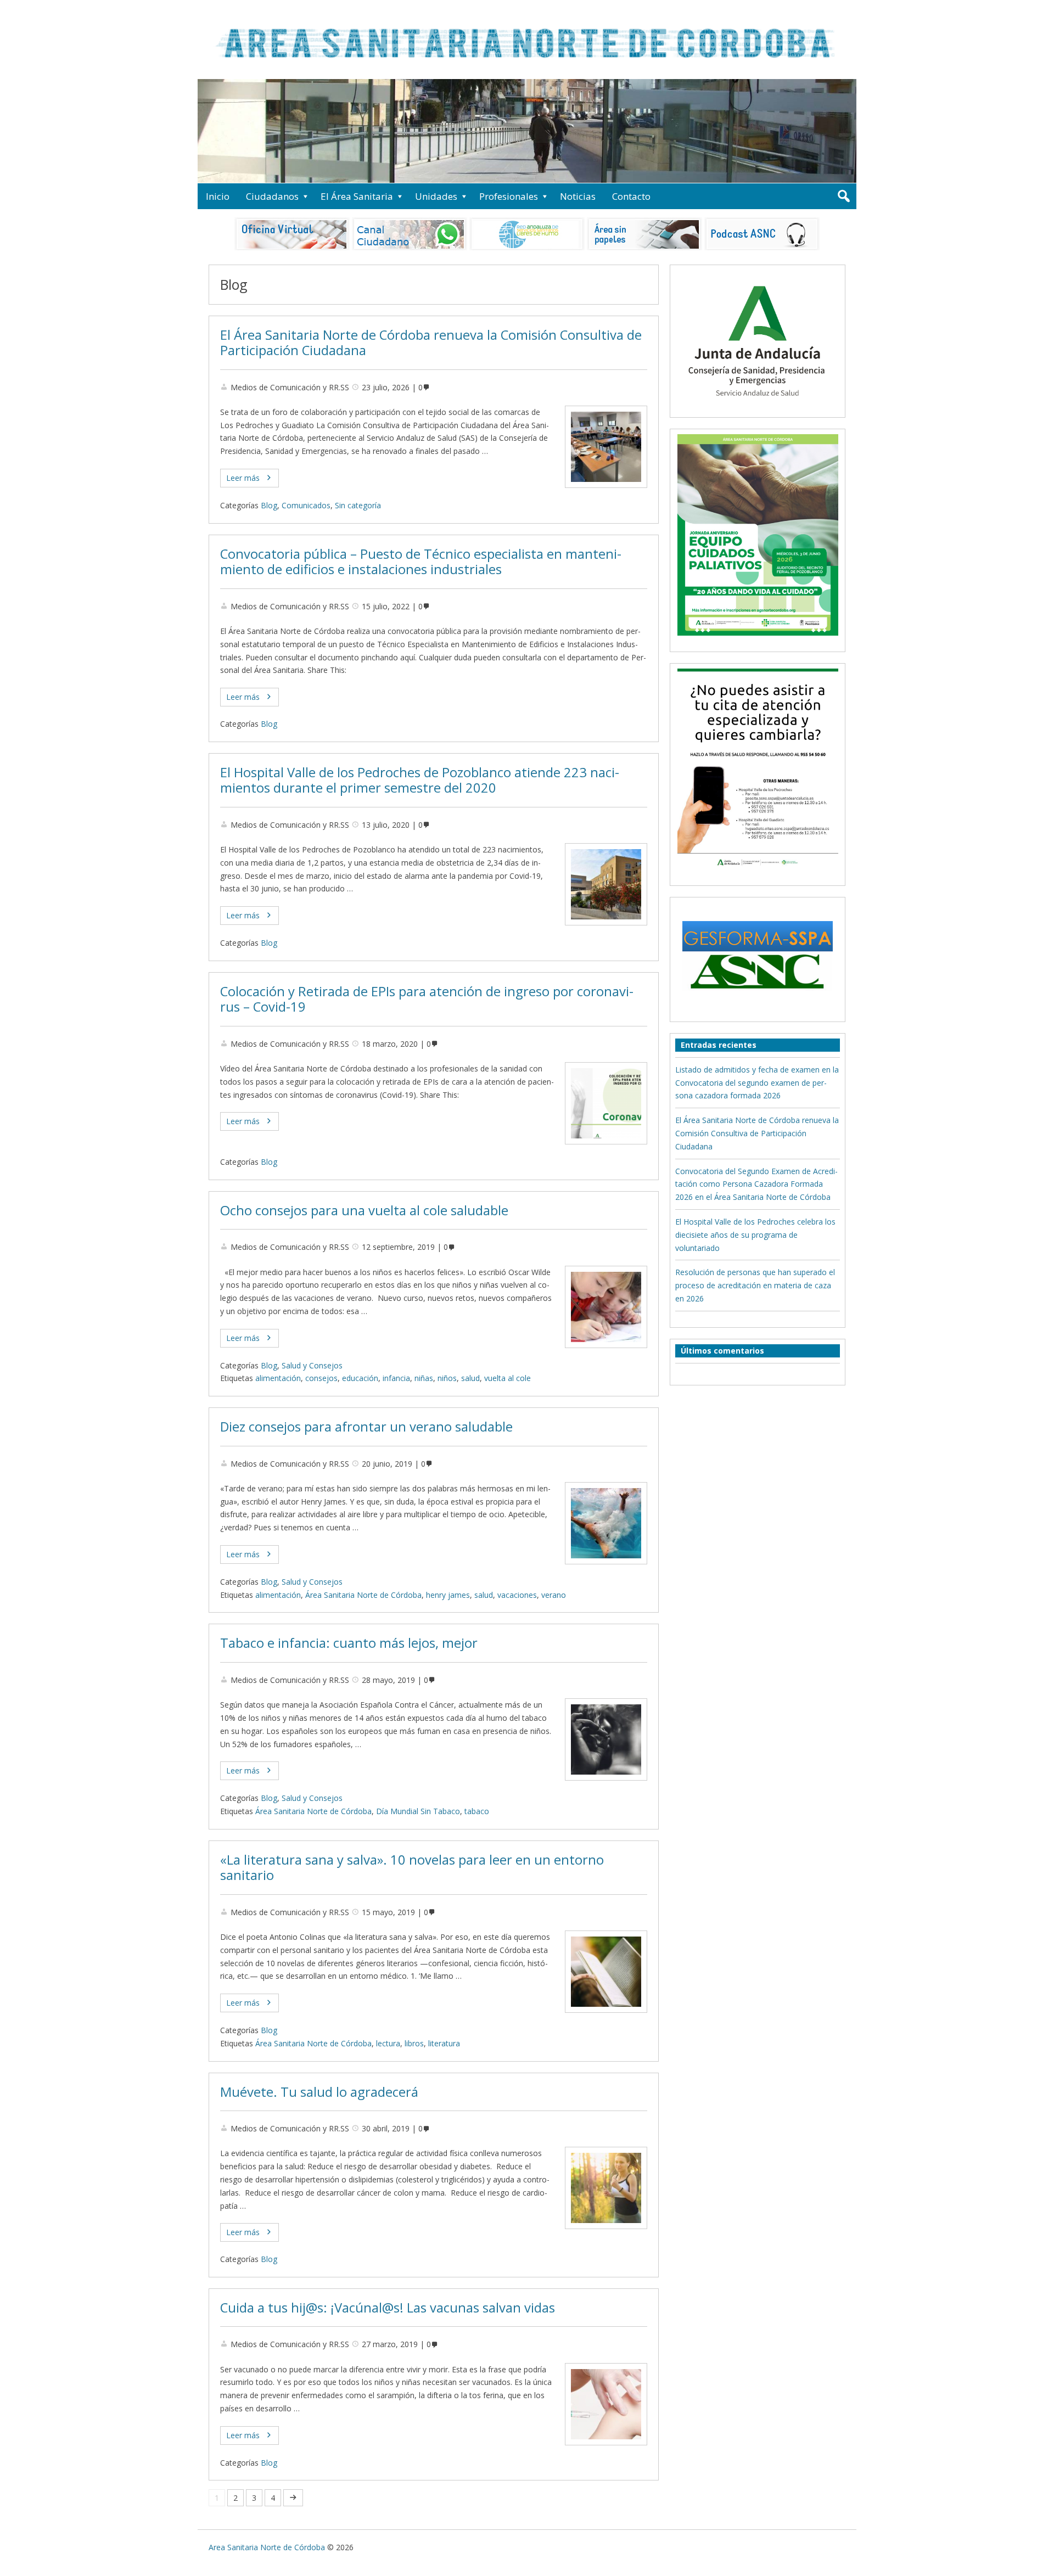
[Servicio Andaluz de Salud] (758, 406)
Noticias (578, 196)
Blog (269, 505)
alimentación (278, 1378)
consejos (321, 1378)
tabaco (477, 1811)
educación (360, 1378)
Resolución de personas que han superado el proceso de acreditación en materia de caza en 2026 (755, 1285)
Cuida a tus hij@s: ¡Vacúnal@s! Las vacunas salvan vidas (388, 2308)
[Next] (293, 2498)
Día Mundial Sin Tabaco (418, 1811)
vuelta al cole (508, 1378)
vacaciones (517, 1595)
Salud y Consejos (312, 1365)
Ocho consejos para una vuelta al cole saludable (364, 1210)
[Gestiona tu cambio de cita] (758, 535)
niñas (424, 1378)
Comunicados (306, 505)
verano (554, 1595)
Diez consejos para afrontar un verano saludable (366, 1427)
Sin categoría (358, 505)
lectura (388, 2043)
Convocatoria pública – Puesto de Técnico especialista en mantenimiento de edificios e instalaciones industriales (421, 562)
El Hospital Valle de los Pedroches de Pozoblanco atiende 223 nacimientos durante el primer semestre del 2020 (420, 780)
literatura (444, 2043)
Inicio (218, 196)
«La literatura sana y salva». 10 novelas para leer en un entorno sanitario (412, 1868)
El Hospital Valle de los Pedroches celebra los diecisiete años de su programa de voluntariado (755, 1235)
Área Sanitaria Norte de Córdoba (363, 1595)
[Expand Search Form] (843, 196)
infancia (396, 1378)
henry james (448, 1595)
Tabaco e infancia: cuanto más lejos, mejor (349, 1643)
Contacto (631, 196)
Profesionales (509, 196)
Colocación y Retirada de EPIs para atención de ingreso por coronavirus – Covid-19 (427, 999)
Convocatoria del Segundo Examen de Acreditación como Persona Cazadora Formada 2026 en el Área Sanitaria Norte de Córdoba (756, 1184)
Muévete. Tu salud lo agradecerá (319, 2092)
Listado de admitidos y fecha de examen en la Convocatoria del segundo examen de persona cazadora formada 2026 (757, 1083)
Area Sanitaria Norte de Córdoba (267, 2547)
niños (447, 1378)
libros (414, 2043)
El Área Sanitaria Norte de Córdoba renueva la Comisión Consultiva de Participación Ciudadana (431, 343)
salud (470, 1378)
